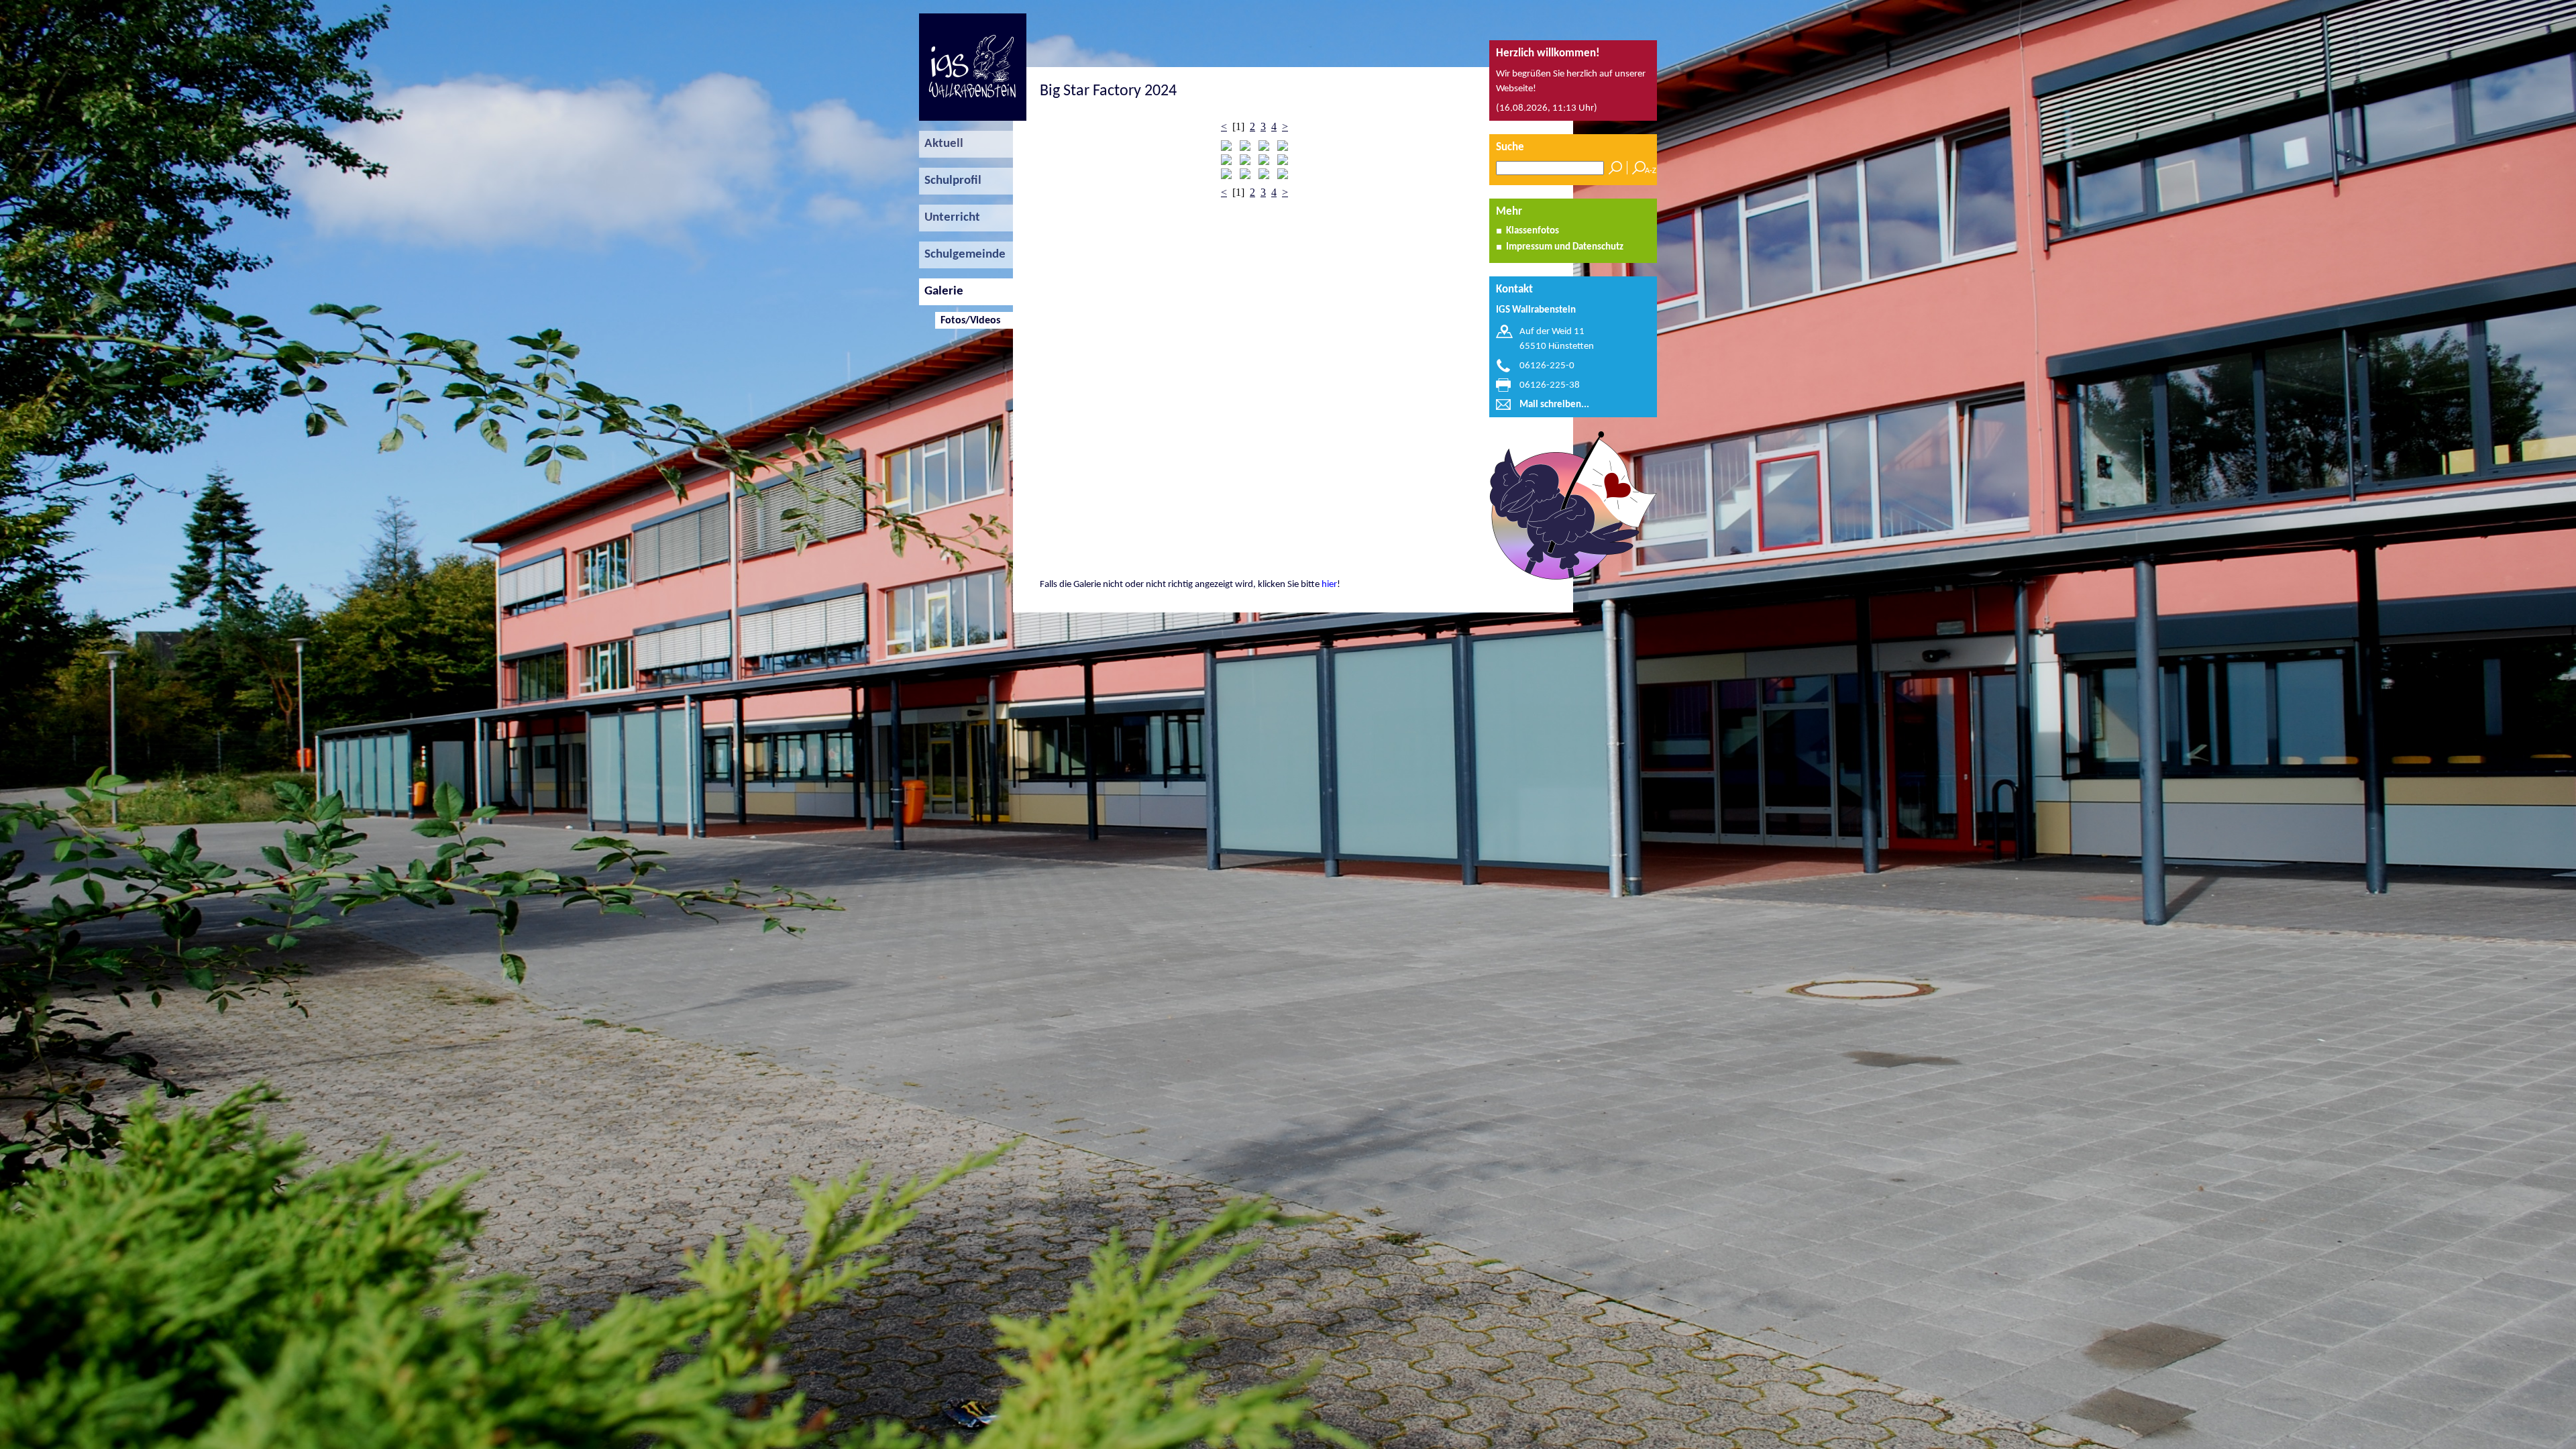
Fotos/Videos (968, 321)
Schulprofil (950, 181)
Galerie (941, 291)
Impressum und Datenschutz (1565, 247)
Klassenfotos (1533, 231)
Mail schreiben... (1554, 405)
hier (1329, 585)
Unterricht (950, 218)
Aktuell (941, 144)
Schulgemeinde (962, 255)
